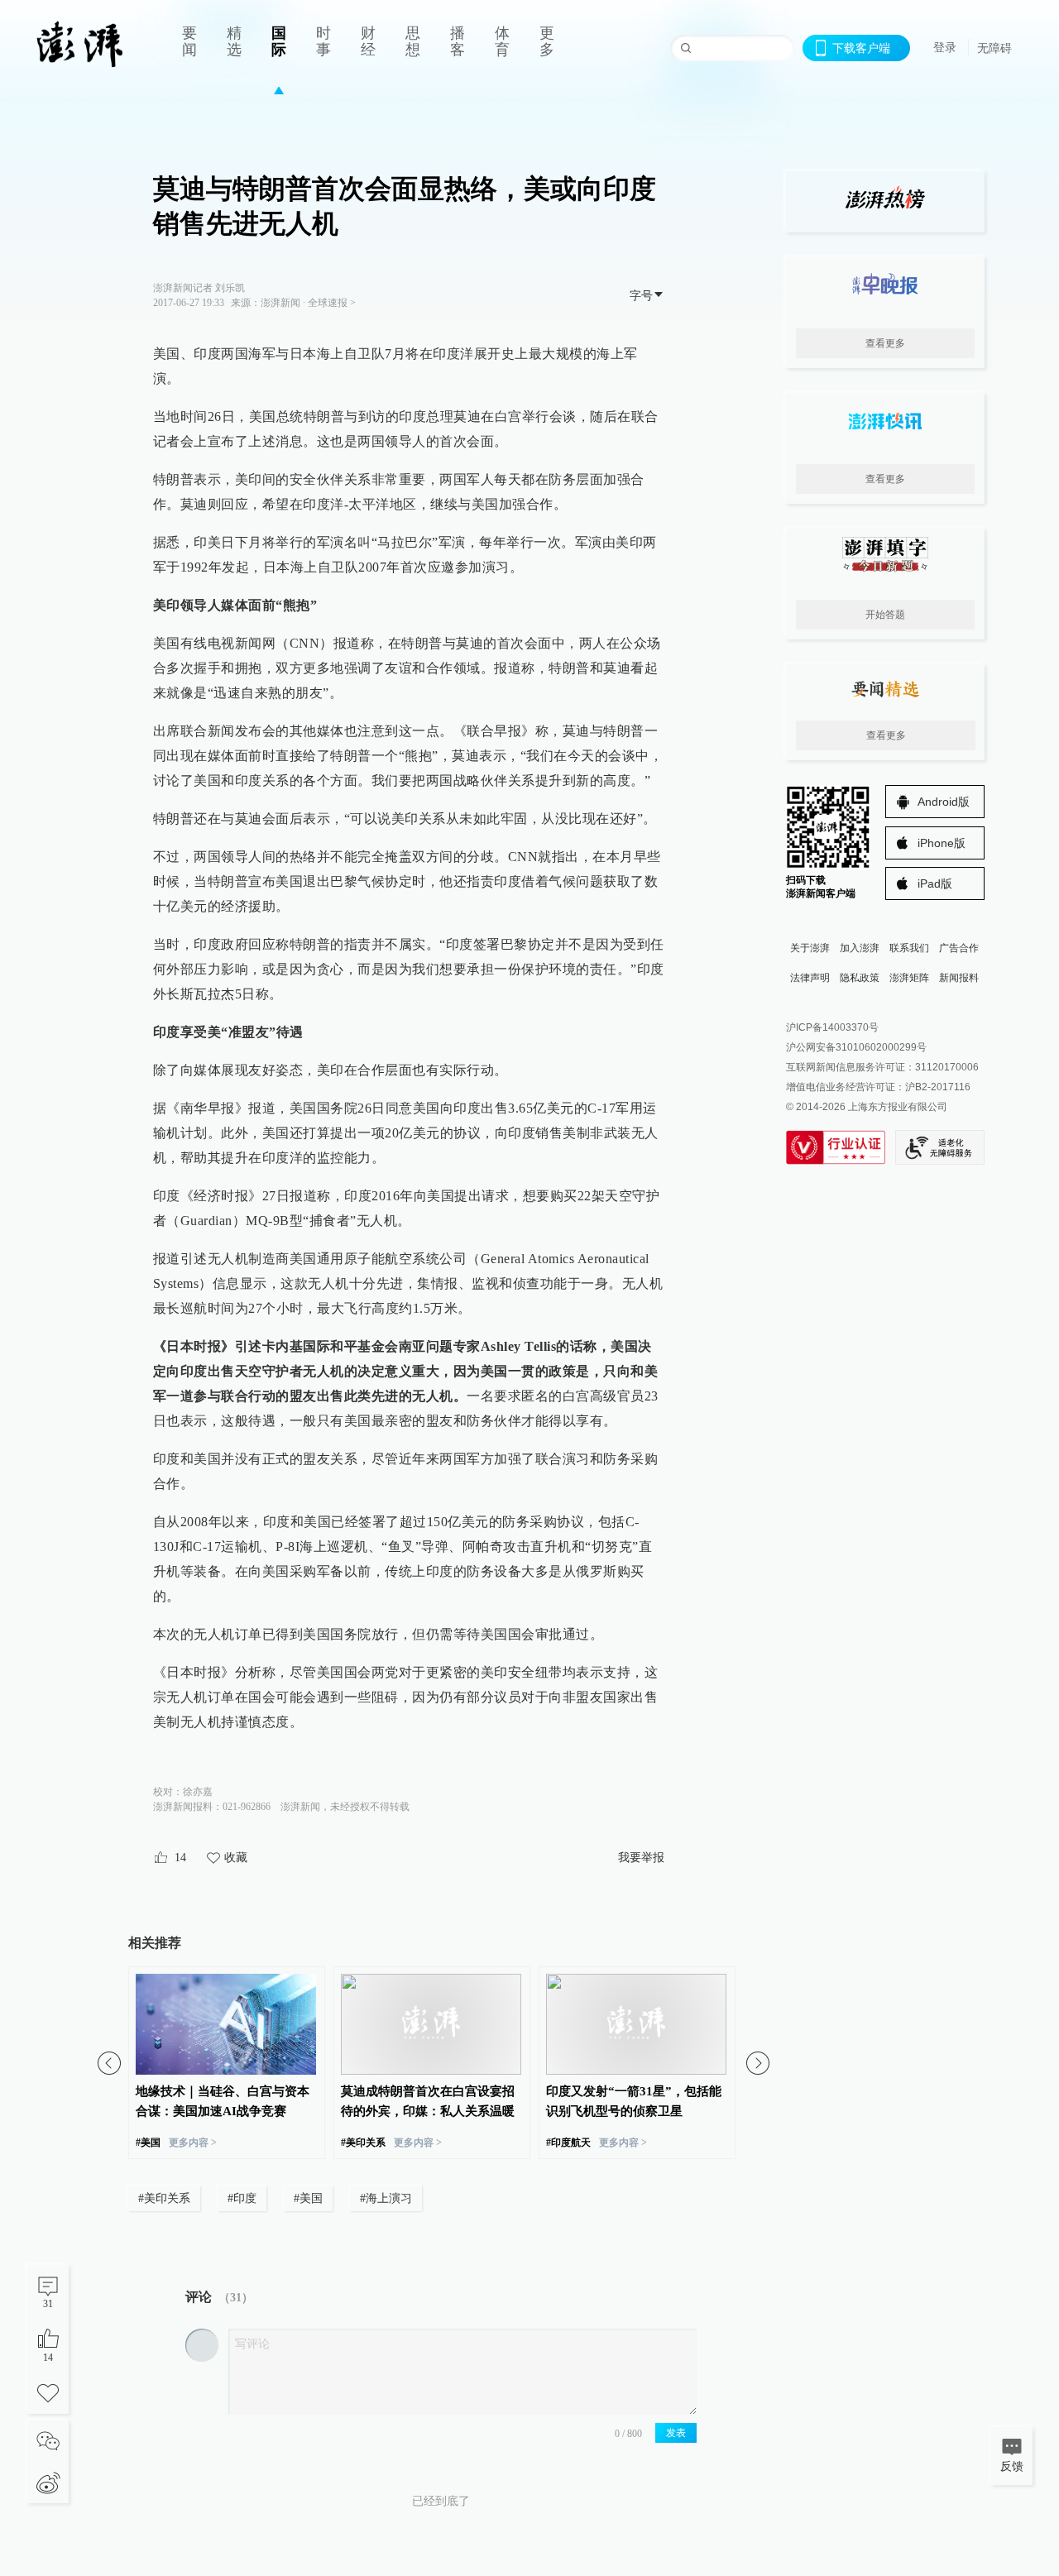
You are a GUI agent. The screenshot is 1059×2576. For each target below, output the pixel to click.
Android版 (944, 802)
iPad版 (935, 883)
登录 (945, 47)
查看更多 (885, 343)
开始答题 (885, 615)
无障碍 (994, 48)
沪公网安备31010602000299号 (856, 1047)
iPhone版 (942, 843)
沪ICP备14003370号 (832, 1027)
